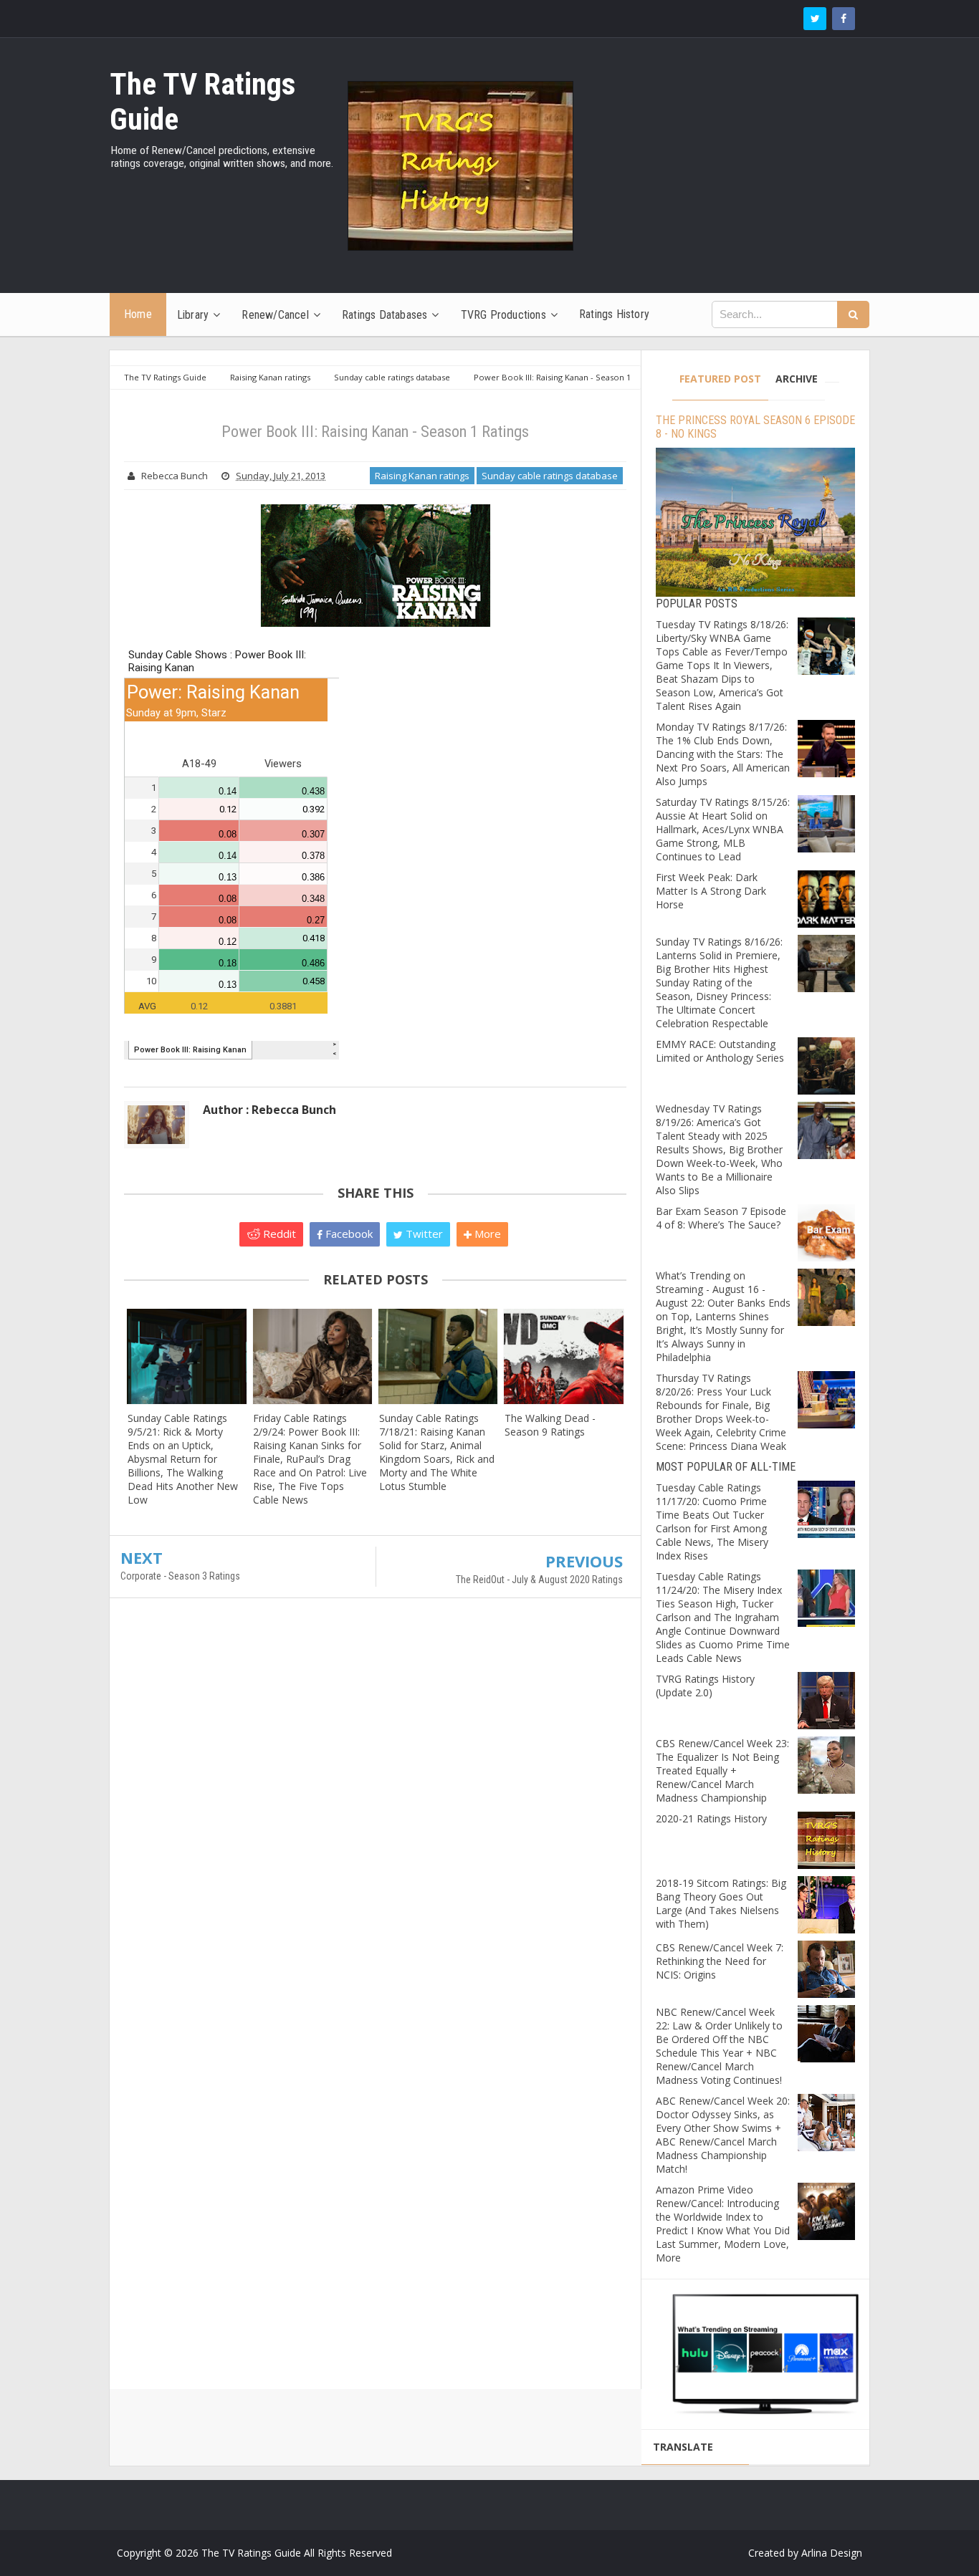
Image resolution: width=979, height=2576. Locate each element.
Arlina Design (832, 2553)
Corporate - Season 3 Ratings (180, 1576)
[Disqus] (375, 1816)
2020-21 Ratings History (711, 1818)
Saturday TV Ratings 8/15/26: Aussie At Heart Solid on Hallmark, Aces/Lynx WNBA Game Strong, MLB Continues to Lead (723, 829)
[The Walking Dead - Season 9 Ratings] (564, 1356)
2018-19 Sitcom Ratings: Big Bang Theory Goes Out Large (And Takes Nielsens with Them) (721, 1903)
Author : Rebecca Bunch (269, 1110)
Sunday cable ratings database (550, 476)
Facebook (348, 1234)
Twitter (423, 1234)
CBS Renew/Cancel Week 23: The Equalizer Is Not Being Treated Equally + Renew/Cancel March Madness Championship (722, 1770)
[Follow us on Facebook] (844, 19)
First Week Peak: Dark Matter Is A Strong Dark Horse (711, 891)
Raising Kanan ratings (422, 476)
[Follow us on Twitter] (815, 19)
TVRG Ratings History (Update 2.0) (705, 1686)
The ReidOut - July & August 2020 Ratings (539, 1580)
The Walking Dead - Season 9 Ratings (550, 1425)
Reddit (278, 1234)
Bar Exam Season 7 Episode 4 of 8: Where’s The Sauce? (721, 1218)
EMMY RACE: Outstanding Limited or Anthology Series (720, 1051)
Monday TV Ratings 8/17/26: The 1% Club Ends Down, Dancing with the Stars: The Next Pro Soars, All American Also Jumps (723, 754)
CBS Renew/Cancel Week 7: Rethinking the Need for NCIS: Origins (720, 1961)
